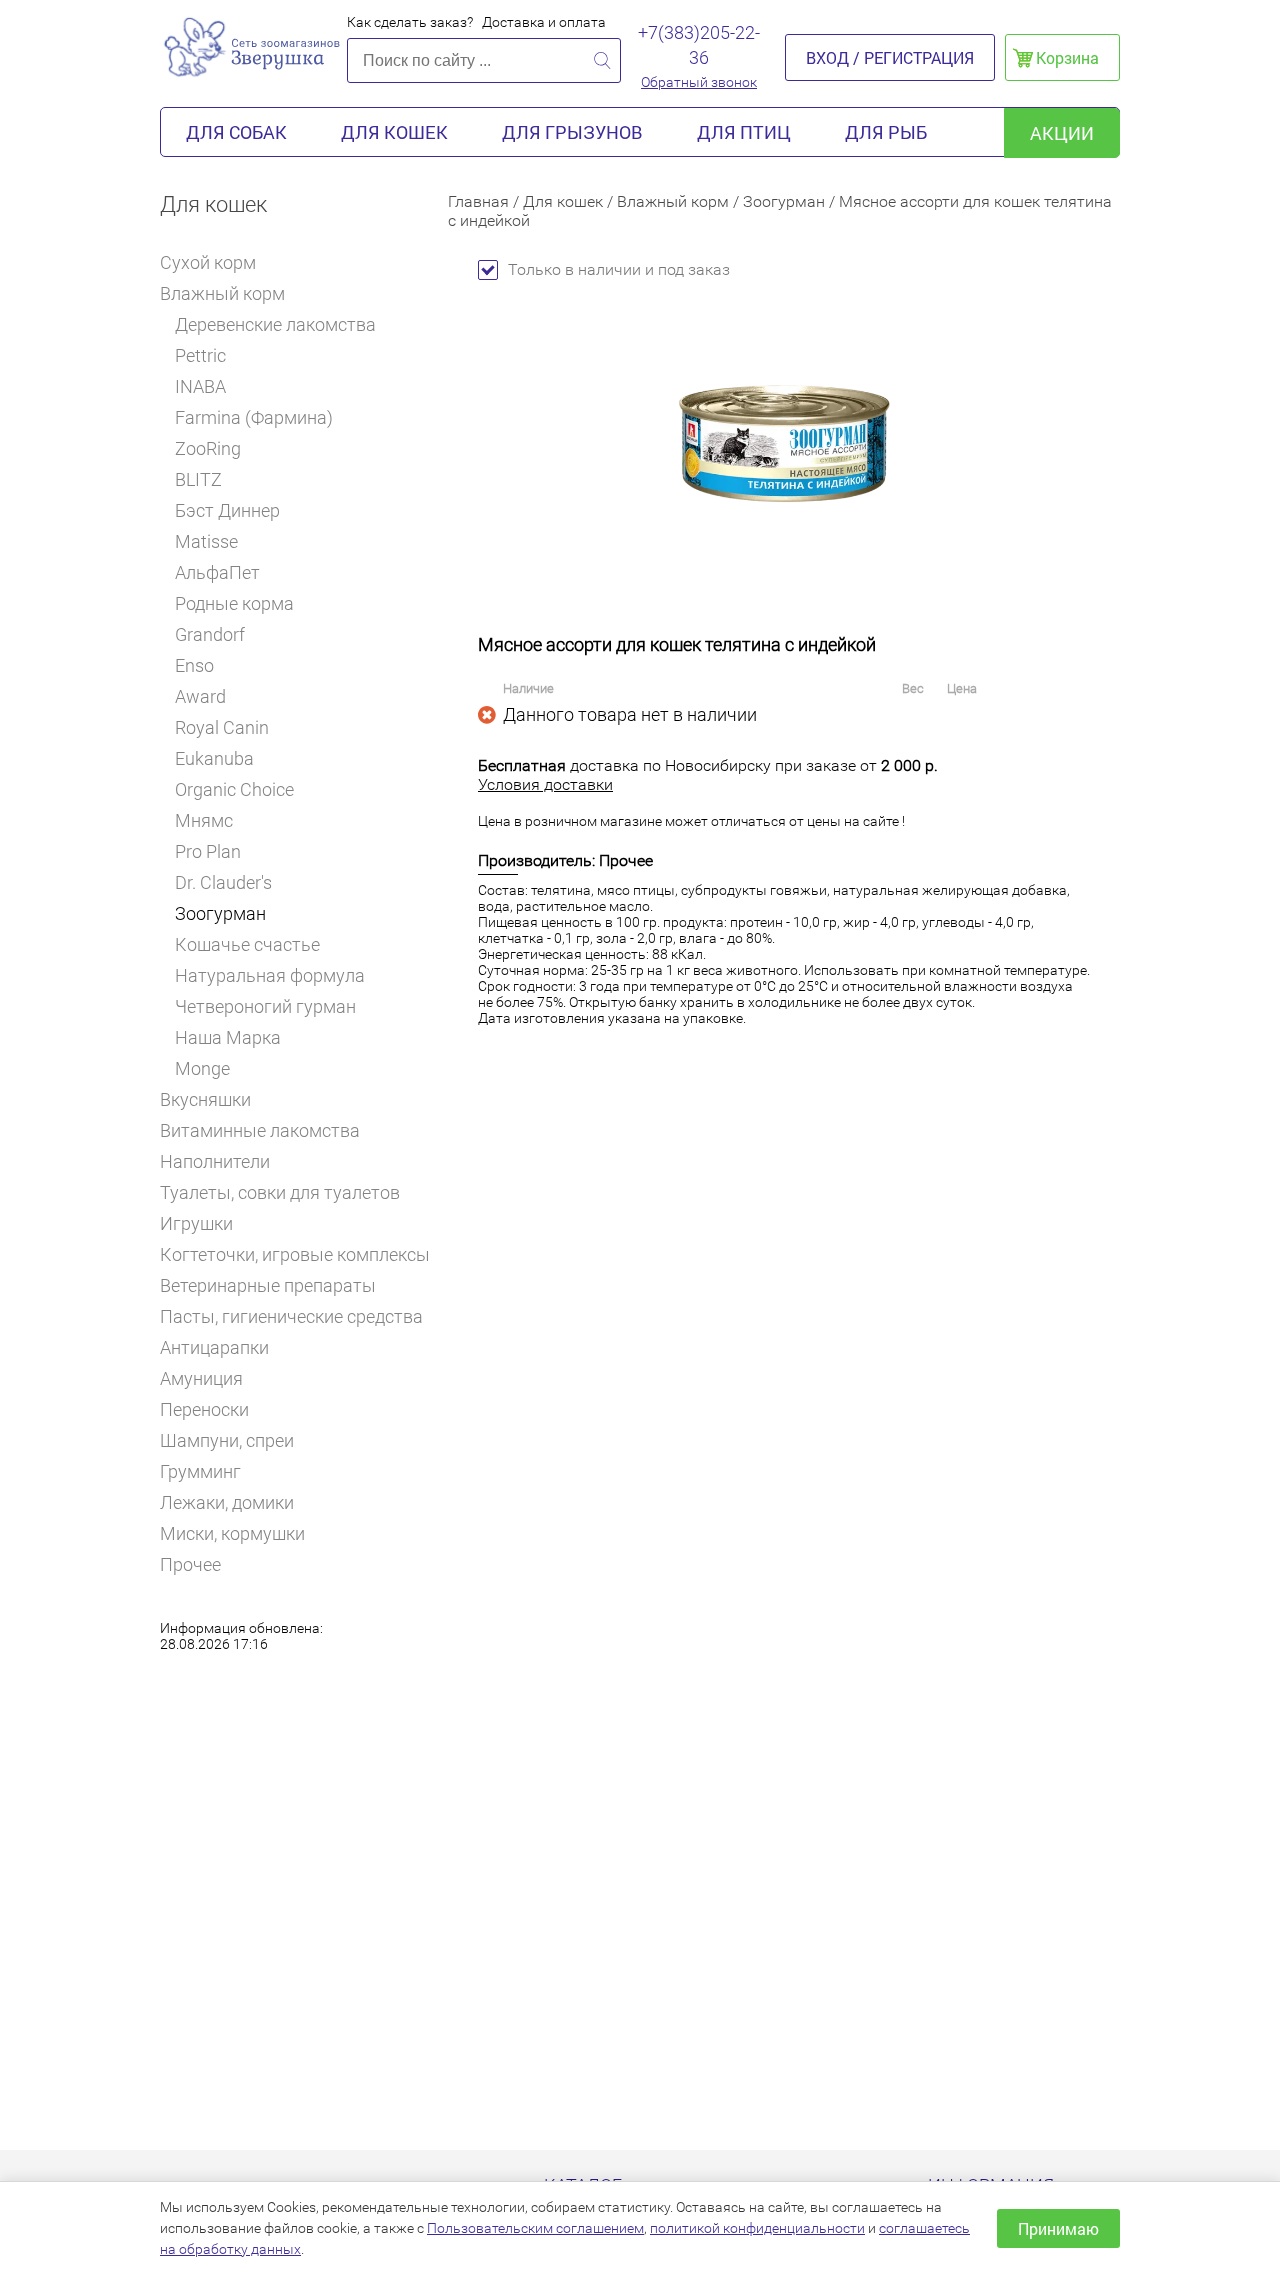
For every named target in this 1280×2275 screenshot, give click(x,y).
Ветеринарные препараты (268, 1285)
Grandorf (210, 634)
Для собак (236, 132)
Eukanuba (214, 758)
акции (1062, 133)
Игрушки (196, 1223)
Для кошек (394, 132)
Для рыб (886, 132)
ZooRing (208, 448)
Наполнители (215, 1161)
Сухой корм (208, 262)
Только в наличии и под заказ (619, 269)
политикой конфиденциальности (757, 2228)
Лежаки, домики (227, 1502)
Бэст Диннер (227, 510)
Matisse (206, 541)
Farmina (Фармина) (254, 417)
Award (200, 696)
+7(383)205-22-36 (699, 45)
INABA (200, 386)
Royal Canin (222, 727)
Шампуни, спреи (227, 1440)
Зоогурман (220, 913)
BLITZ (198, 479)
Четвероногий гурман (265, 1006)
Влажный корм (222, 293)
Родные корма (234, 603)
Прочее (190, 1564)
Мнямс (204, 820)
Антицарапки (214, 1347)
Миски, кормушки (232, 1533)
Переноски (204, 1409)
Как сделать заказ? (410, 22)
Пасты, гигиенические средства (291, 1316)
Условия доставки (545, 784)
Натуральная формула (270, 975)
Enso (194, 665)
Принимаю (1058, 2228)
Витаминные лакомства (260, 1130)
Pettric (200, 355)
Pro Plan (208, 851)
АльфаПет (217, 572)
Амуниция (201, 1378)
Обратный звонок (699, 82)
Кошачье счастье (247, 944)
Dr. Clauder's (223, 882)
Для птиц (744, 132)
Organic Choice (234, 789)
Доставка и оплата (544, 22)
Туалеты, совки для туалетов (280, 1192)
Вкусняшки (205, 1099)
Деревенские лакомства (275, 324)
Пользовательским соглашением (535, 2228)
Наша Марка (228, 1037)
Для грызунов (572, 132)
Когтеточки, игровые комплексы (295, 1254)
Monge (202, 1068)
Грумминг (200, 1471)
